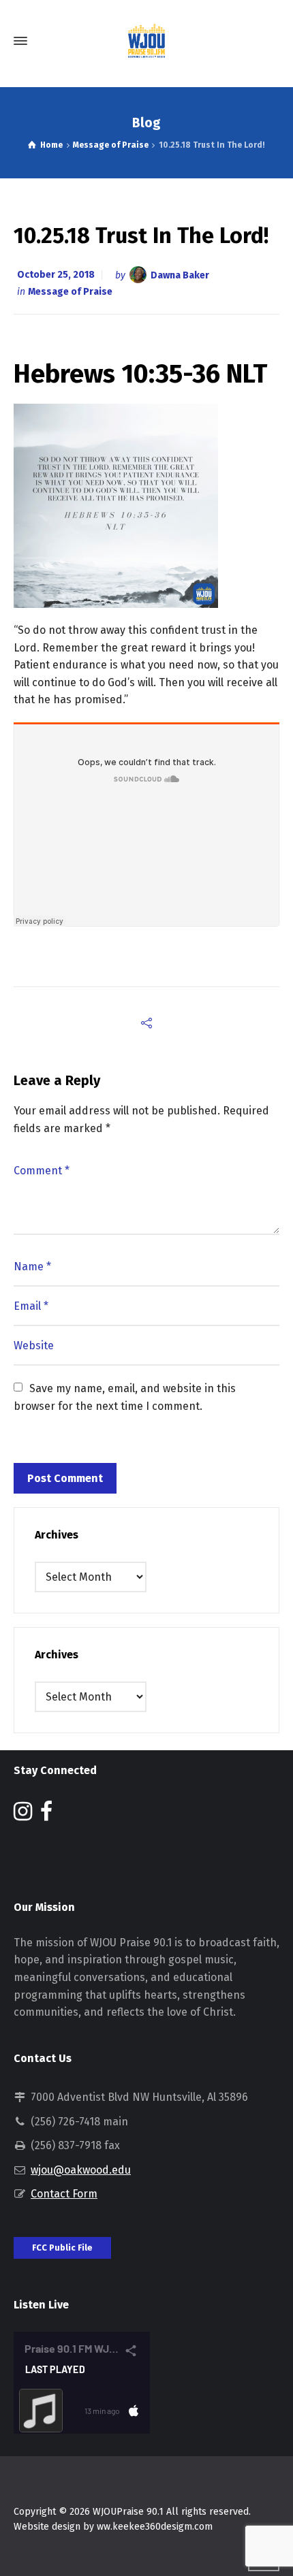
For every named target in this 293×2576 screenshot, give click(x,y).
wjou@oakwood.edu (81, 2170)
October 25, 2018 (56, 275)
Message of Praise (70, 292)
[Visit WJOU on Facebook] (46, 1815)
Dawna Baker (180, 275)
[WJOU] (146, 41)
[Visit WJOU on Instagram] (23, 1815)
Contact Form (64, 2194)
